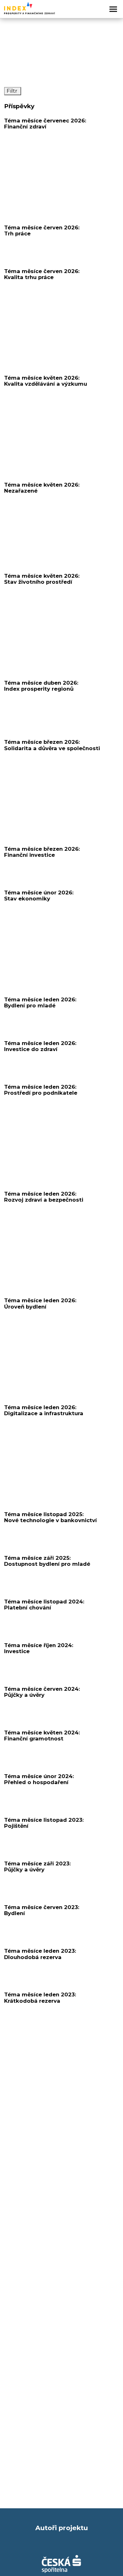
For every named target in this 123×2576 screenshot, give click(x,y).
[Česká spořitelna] (61, 2564)
